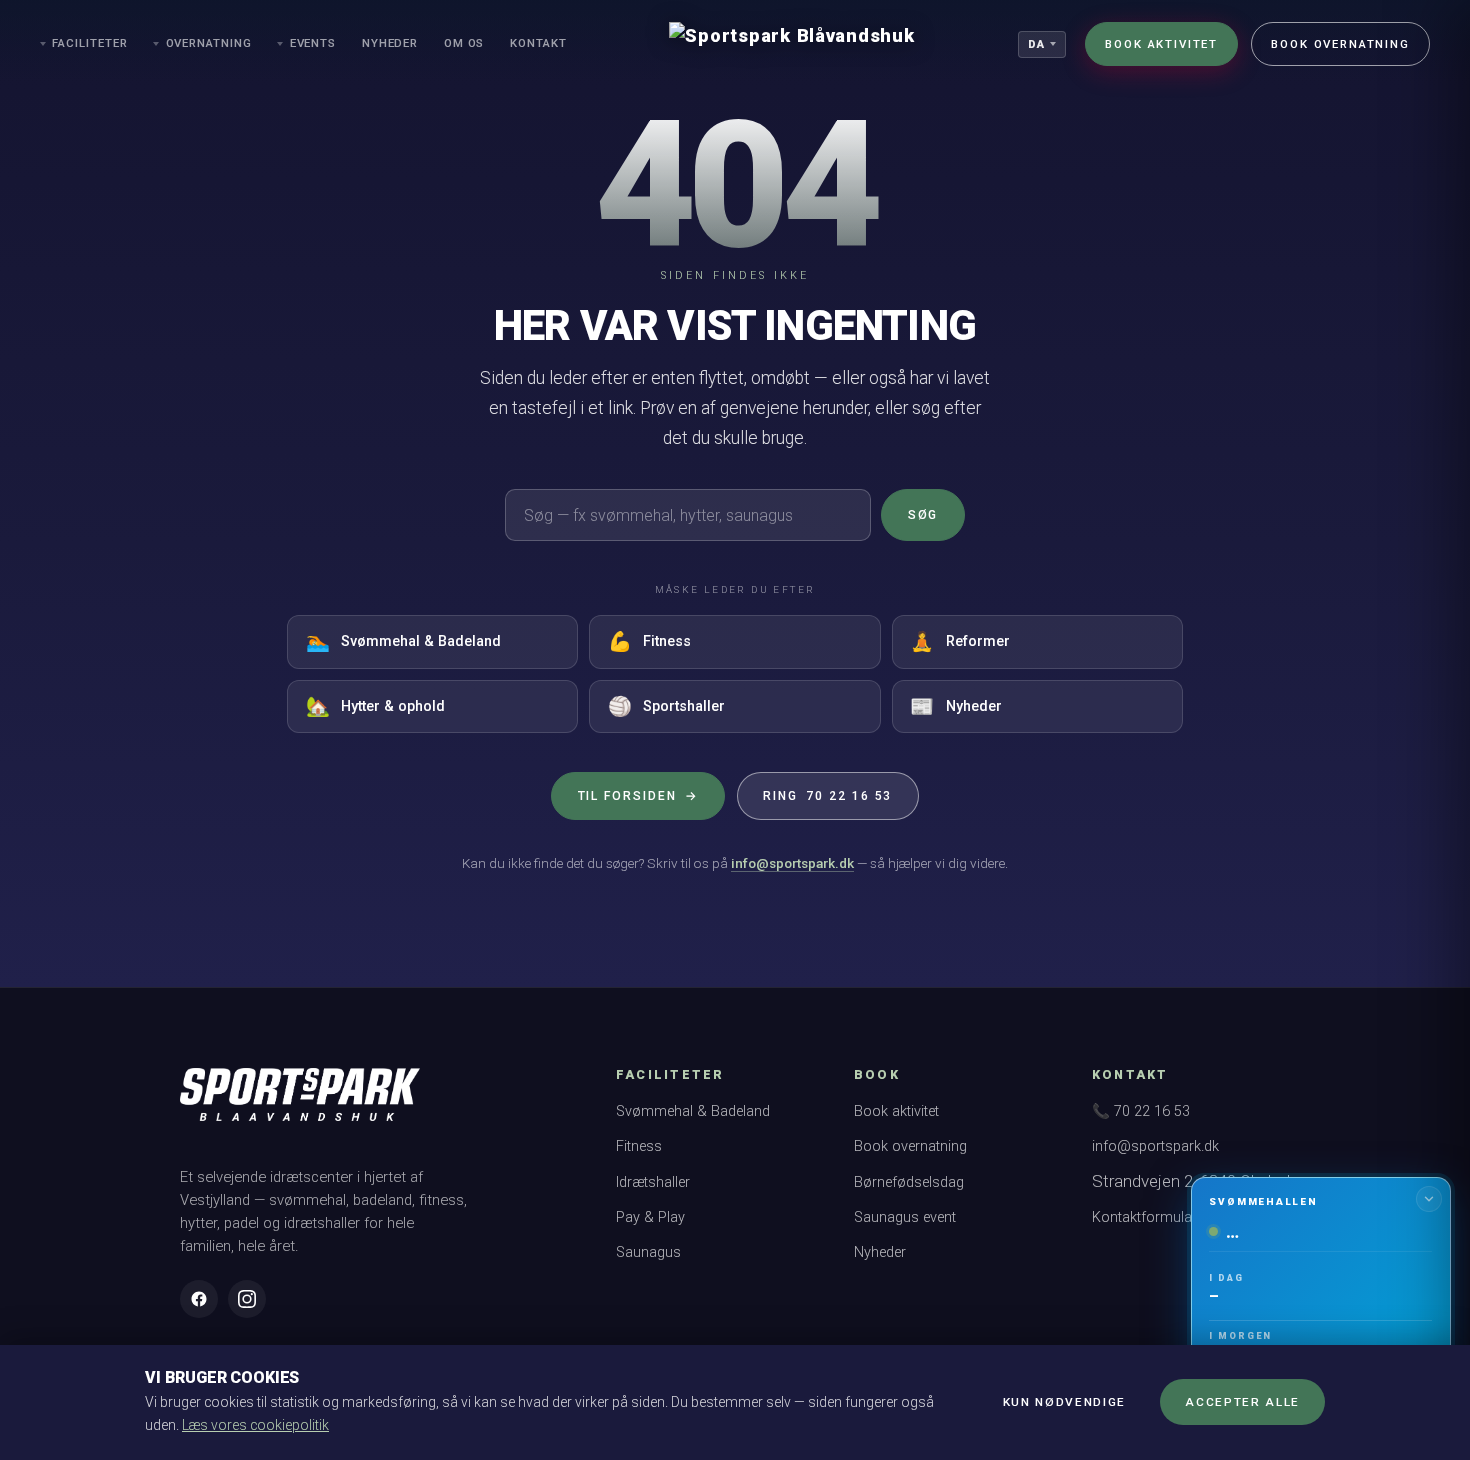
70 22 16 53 (827, 796)
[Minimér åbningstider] (1429, 1199)
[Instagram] (247, 1299)
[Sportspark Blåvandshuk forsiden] (300, 1104)
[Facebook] (199, 1299)
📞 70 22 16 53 (1141, 1111)
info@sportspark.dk (792, 863)
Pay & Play (650, 1217)
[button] (1320, 1308)
